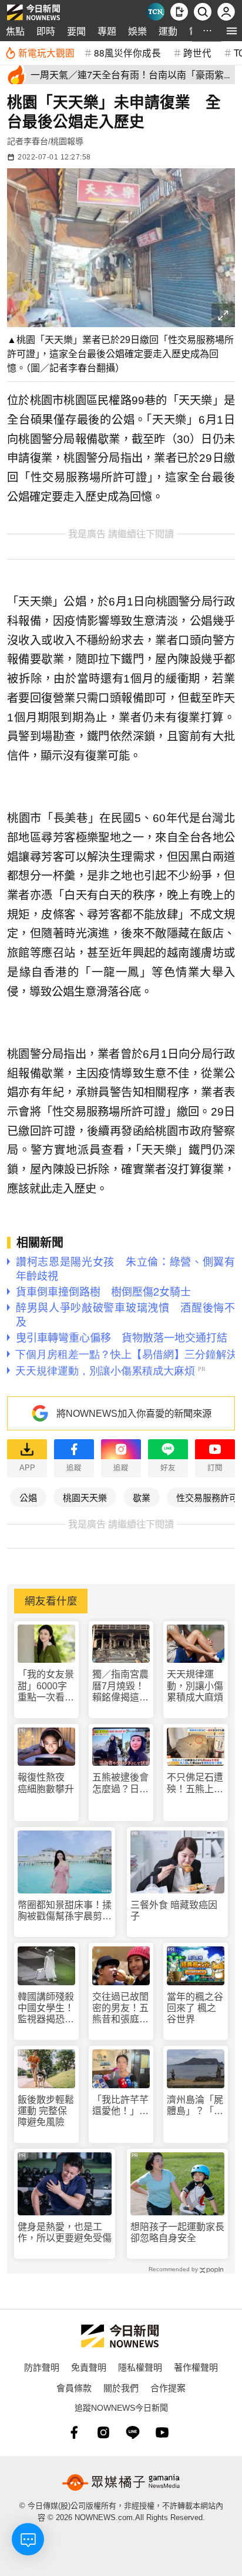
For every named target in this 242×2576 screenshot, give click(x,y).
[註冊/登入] (226, 12)
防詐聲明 (42, 2367)
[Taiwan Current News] (156, 12)
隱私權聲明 (140, 2367)
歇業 (142, 1497)
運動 (168, 31)
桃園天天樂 (85, 1497)
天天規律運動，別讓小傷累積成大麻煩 (195, 1685)
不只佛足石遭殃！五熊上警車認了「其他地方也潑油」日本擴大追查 (195, 1783)
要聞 (76, 31)
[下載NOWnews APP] (179, 12)
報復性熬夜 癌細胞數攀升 (46, 1783)
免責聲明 (89, 2367)
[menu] (232, 31)
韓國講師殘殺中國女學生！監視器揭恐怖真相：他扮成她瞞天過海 (46, 2008)
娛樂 (137, 31)
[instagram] (103, 2432)
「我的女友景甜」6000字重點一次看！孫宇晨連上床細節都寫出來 (46, 1686)
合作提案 (168, 2387)
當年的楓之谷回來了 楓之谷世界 (195, 2008)
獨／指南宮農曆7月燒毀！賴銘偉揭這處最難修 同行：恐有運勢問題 (120, 1686)
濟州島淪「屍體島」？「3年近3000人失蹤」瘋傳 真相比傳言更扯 (195, 2106)
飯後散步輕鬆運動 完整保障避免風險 (46, 2111)
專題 (107, 31)
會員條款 (74, 2387)
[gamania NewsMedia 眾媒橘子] (121, 2482)
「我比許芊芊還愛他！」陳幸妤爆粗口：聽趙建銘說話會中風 (120, 2106)
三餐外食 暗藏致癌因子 (174, 1911)
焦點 (15, 31)
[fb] (74, 2432)
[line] (133, 2432)
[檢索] (203, 12)
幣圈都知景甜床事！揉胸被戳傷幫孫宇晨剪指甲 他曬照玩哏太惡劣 (65, 1911)
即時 (46, 31)
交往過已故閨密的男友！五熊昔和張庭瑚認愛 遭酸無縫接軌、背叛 (120, 2008)
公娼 (28, 1497)
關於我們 (121, 2387)
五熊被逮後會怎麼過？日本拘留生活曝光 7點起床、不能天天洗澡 (121, 1783)
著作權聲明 (196, 2367)
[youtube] (162, 2432)
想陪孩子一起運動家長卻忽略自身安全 (177, 2232)
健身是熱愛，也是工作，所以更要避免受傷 (65, 2232)
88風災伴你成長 (127, 52)
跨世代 (197, 52)
